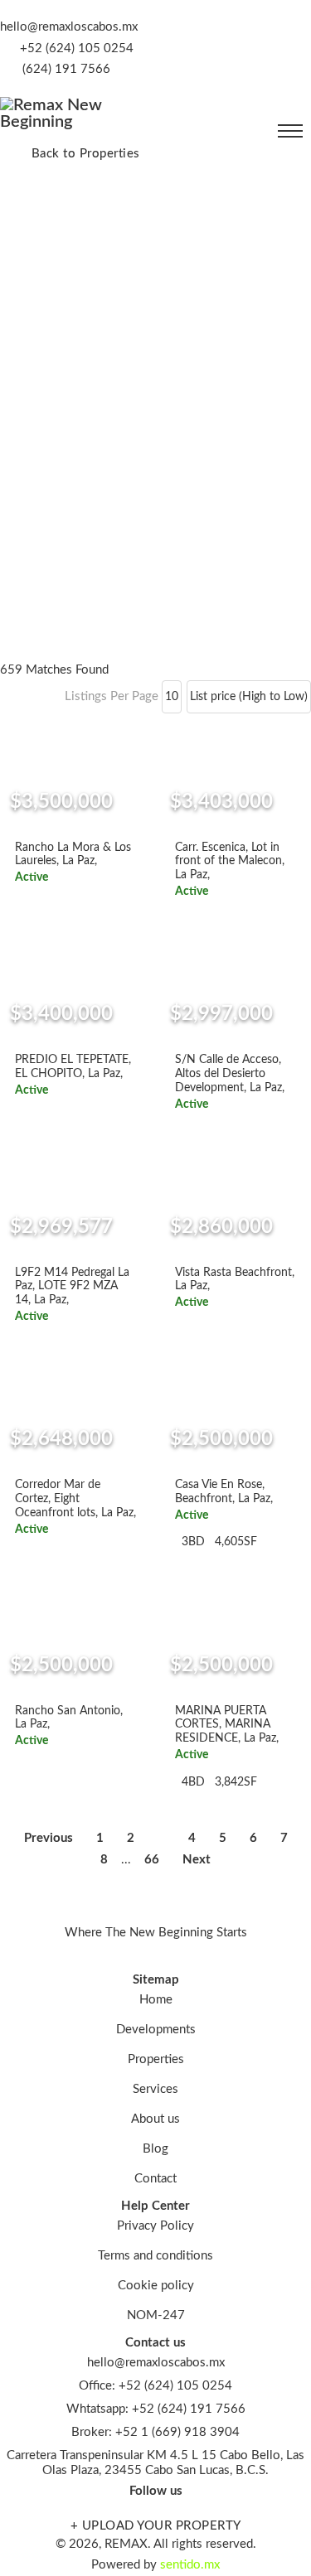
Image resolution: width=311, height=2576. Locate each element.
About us (155, 2119)
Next (197, 1860)
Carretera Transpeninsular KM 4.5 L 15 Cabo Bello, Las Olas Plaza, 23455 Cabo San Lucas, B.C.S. (155, 2463)
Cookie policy (156, 2286)
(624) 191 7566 (66, 69)
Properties (156, 2059)
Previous (49, 1838)
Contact (155, 2179)
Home (156, 2000)
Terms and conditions (155, 2256)
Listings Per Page (112, 696)
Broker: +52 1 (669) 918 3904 (155, 2432)
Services (155, 2089)
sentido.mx (190, 2565)
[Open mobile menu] (290, 131)
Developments (156, 2030)
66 (152, 1860)
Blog (155, 2149)
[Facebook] (287, 40)
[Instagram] (303, 40)
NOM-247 (156, 2315)
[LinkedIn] (272, 40)
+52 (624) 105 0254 (77, 48)
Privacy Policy (155, 2226)
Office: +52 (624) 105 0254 (155, 2386)
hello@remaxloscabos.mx (69, 27)
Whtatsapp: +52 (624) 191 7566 (156, 2409)
